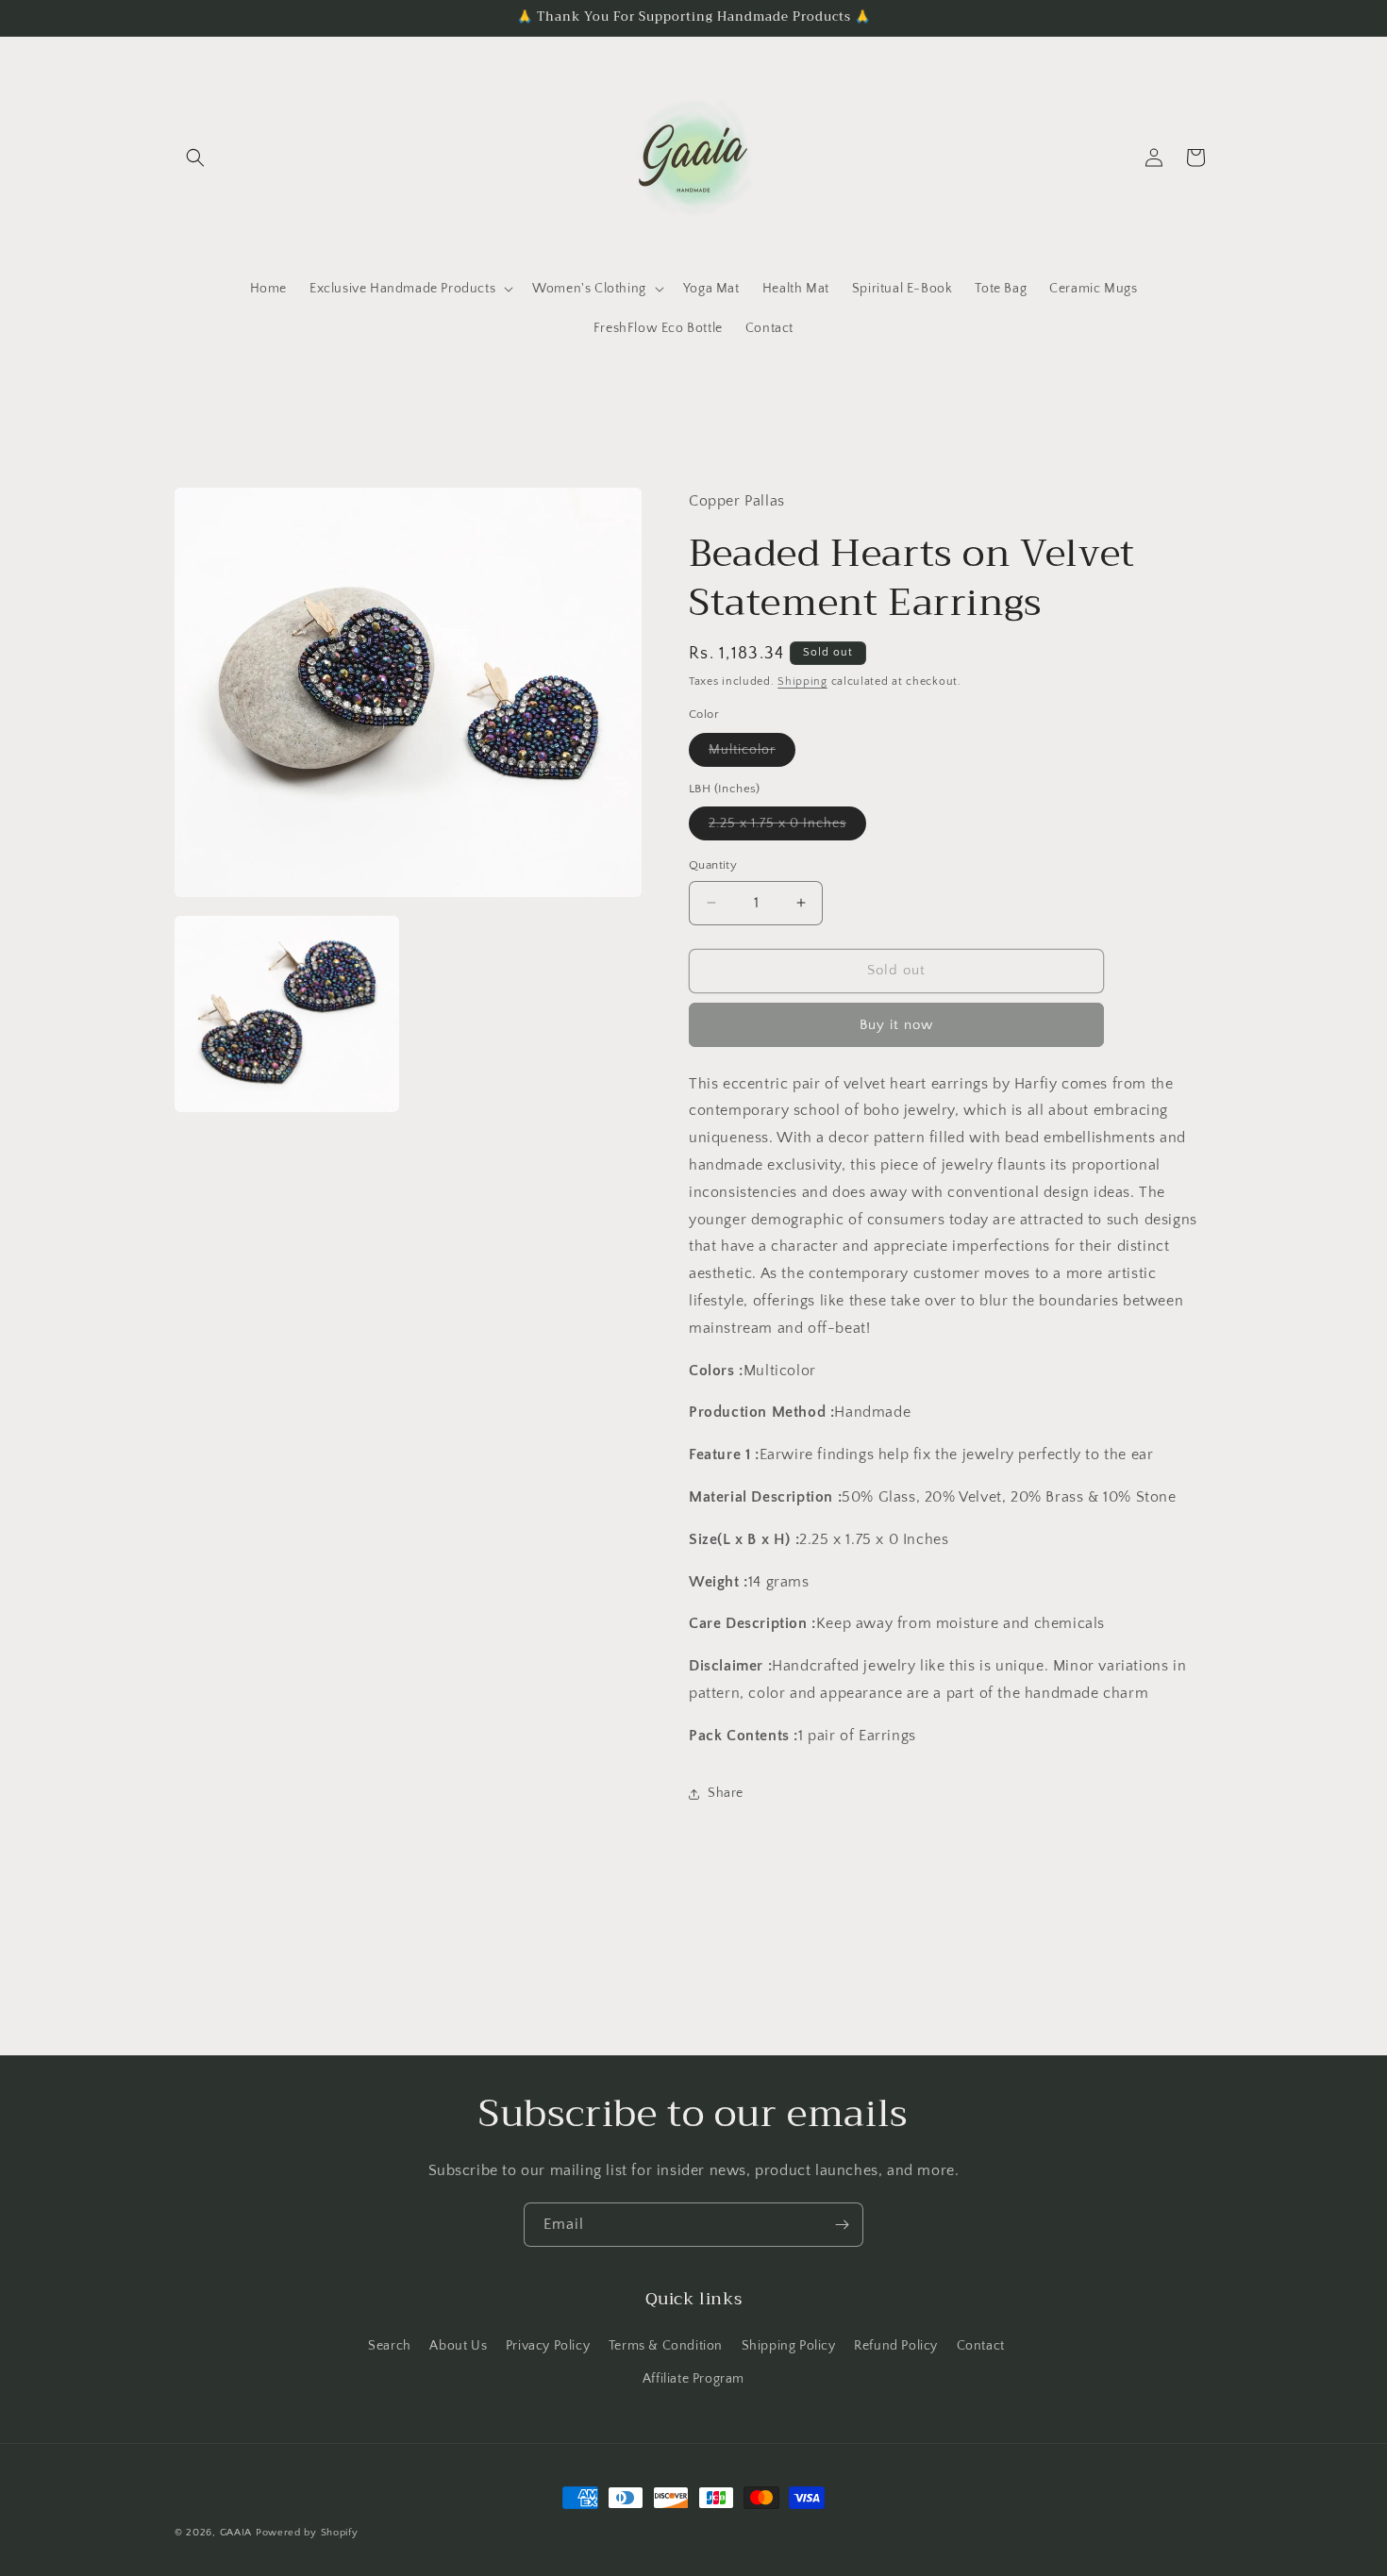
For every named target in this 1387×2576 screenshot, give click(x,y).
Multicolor (752, 754)
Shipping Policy (789, 2346)
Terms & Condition (666, 2346)
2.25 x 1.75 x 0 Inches (787, 828)
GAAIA (236, 2533)
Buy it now (896, 1025)
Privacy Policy (548, 2346)
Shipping (802, 681)
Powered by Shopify (307, 2533)
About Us (458, 2346)
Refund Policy (896, 2346)
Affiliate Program (693, 2379)
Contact (981, 2346)
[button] (195, 158)
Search (390, 2346)
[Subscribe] (842, 2225)
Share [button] (726, 1793)
